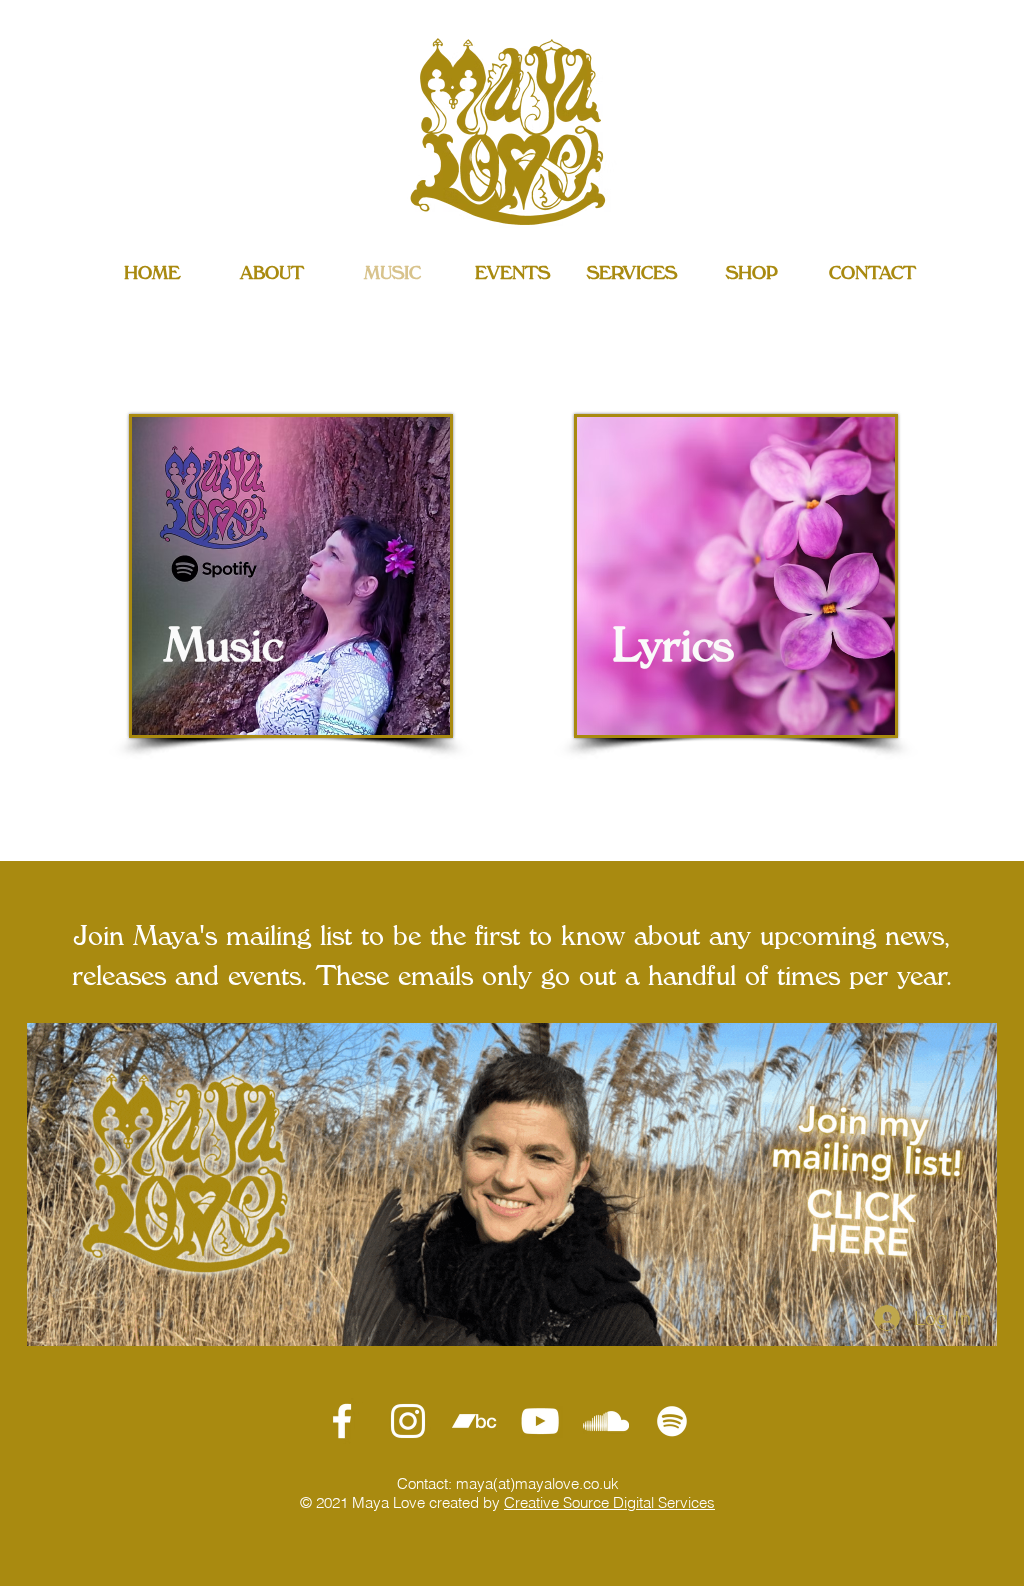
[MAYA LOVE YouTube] (540, 1421)
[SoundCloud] (606, 1421)
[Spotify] (672, 1421)
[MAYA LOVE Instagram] (408, 1421)
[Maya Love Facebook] (342, 1421)
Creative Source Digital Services (609, 1502)
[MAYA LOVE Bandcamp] (474, 1421)
